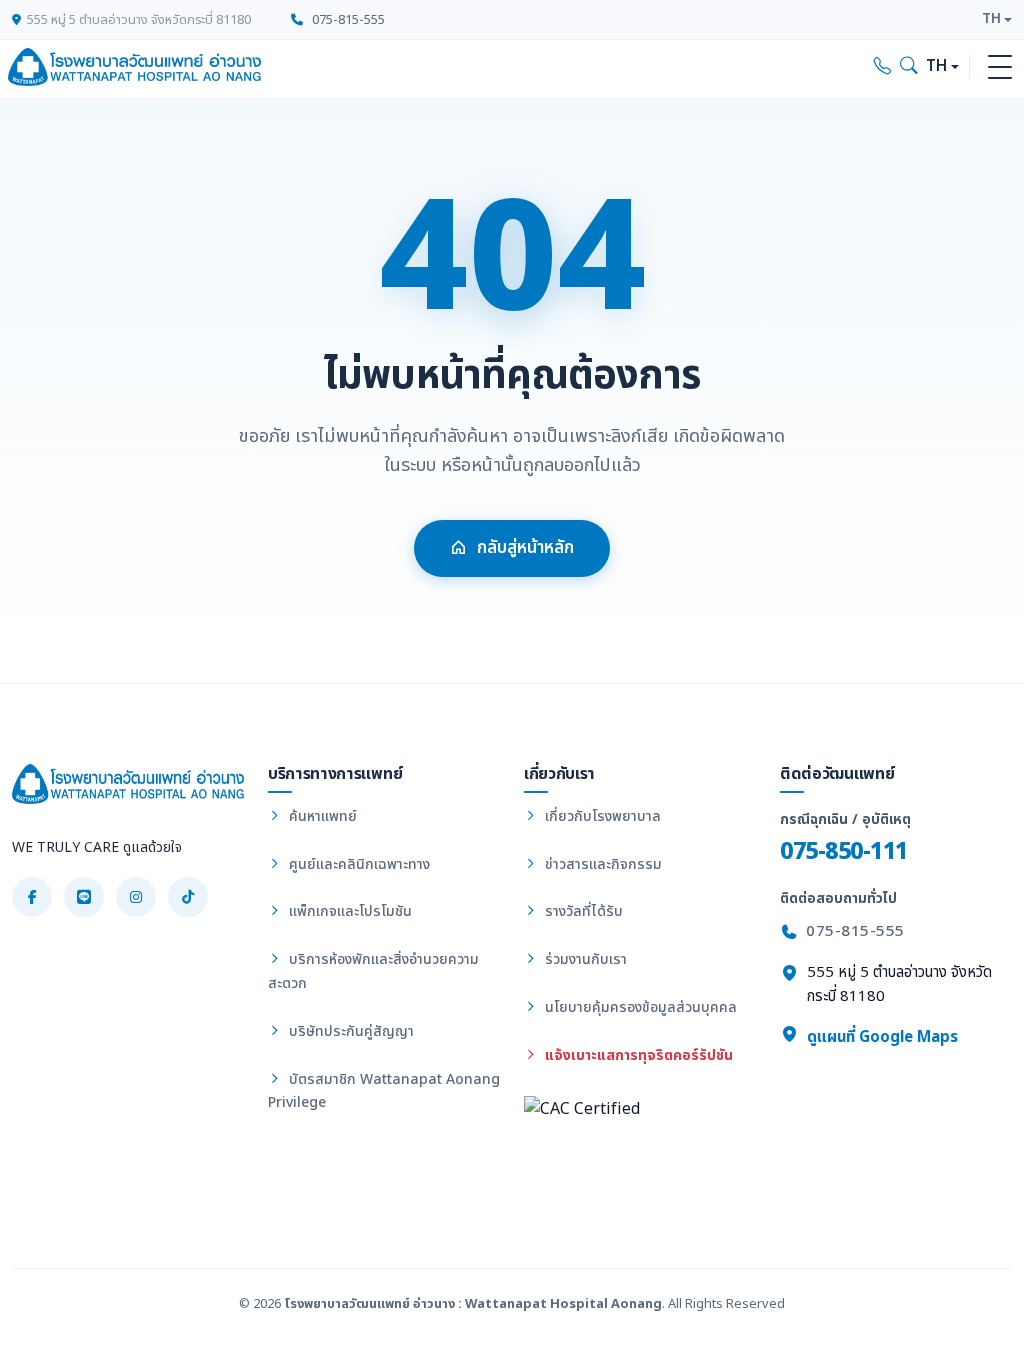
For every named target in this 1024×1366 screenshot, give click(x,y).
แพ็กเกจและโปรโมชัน (348, 911)
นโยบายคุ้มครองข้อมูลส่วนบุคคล (639, 1007)
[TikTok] (188, 897)
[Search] (909, 67)
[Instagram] (136, 897)
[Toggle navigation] (1000, 67)
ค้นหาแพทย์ (321, 816)
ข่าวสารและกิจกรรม (601, 864)
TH (991, 19)
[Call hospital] (883, 67)
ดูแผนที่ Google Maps (880, 1037)
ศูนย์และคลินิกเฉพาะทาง (357, 864)
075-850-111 (844, 851)
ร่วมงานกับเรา (584, 959)
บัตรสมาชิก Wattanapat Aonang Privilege (384, 1091)
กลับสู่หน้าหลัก (525, 548)
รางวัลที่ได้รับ (582, 911)
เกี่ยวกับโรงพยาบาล (601, 816)
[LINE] (84, 897)
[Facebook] (32, 897)
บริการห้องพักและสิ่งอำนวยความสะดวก (373, 971)
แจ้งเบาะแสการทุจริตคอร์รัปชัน (637, 1055)
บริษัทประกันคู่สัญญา (349, 1031)
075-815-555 (347, 20)
